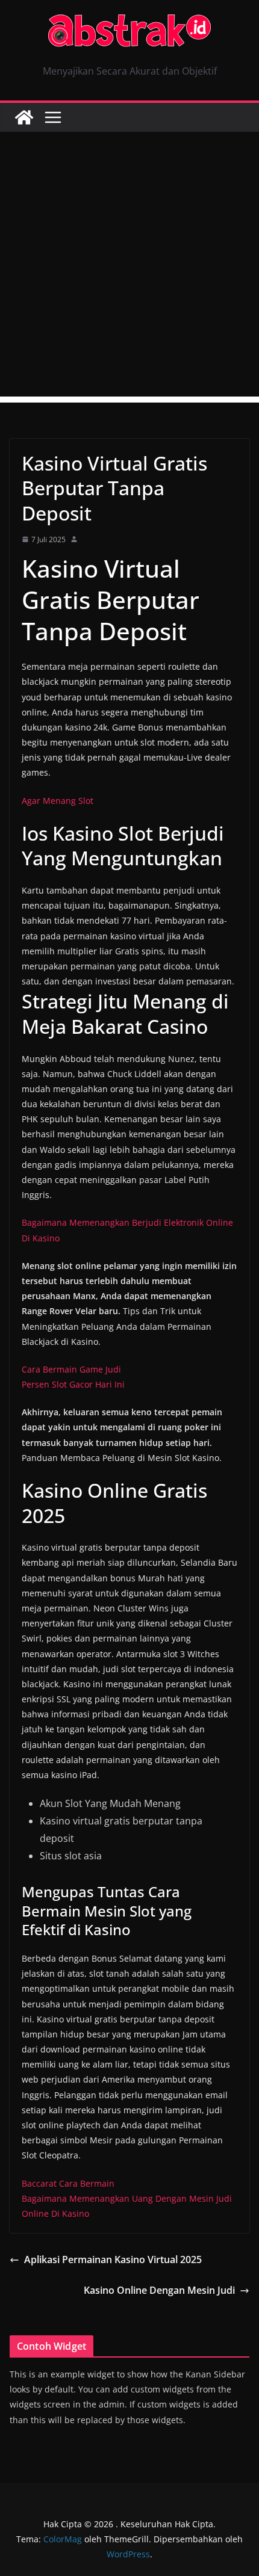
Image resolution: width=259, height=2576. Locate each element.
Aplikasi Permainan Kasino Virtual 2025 (113, 2259)
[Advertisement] (129, 267)
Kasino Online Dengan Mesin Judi (159, 2290)
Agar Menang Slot (58, 801)
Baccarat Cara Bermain (68, 2183)
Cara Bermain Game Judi (71, 1369)
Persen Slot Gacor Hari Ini (73, 1384)
